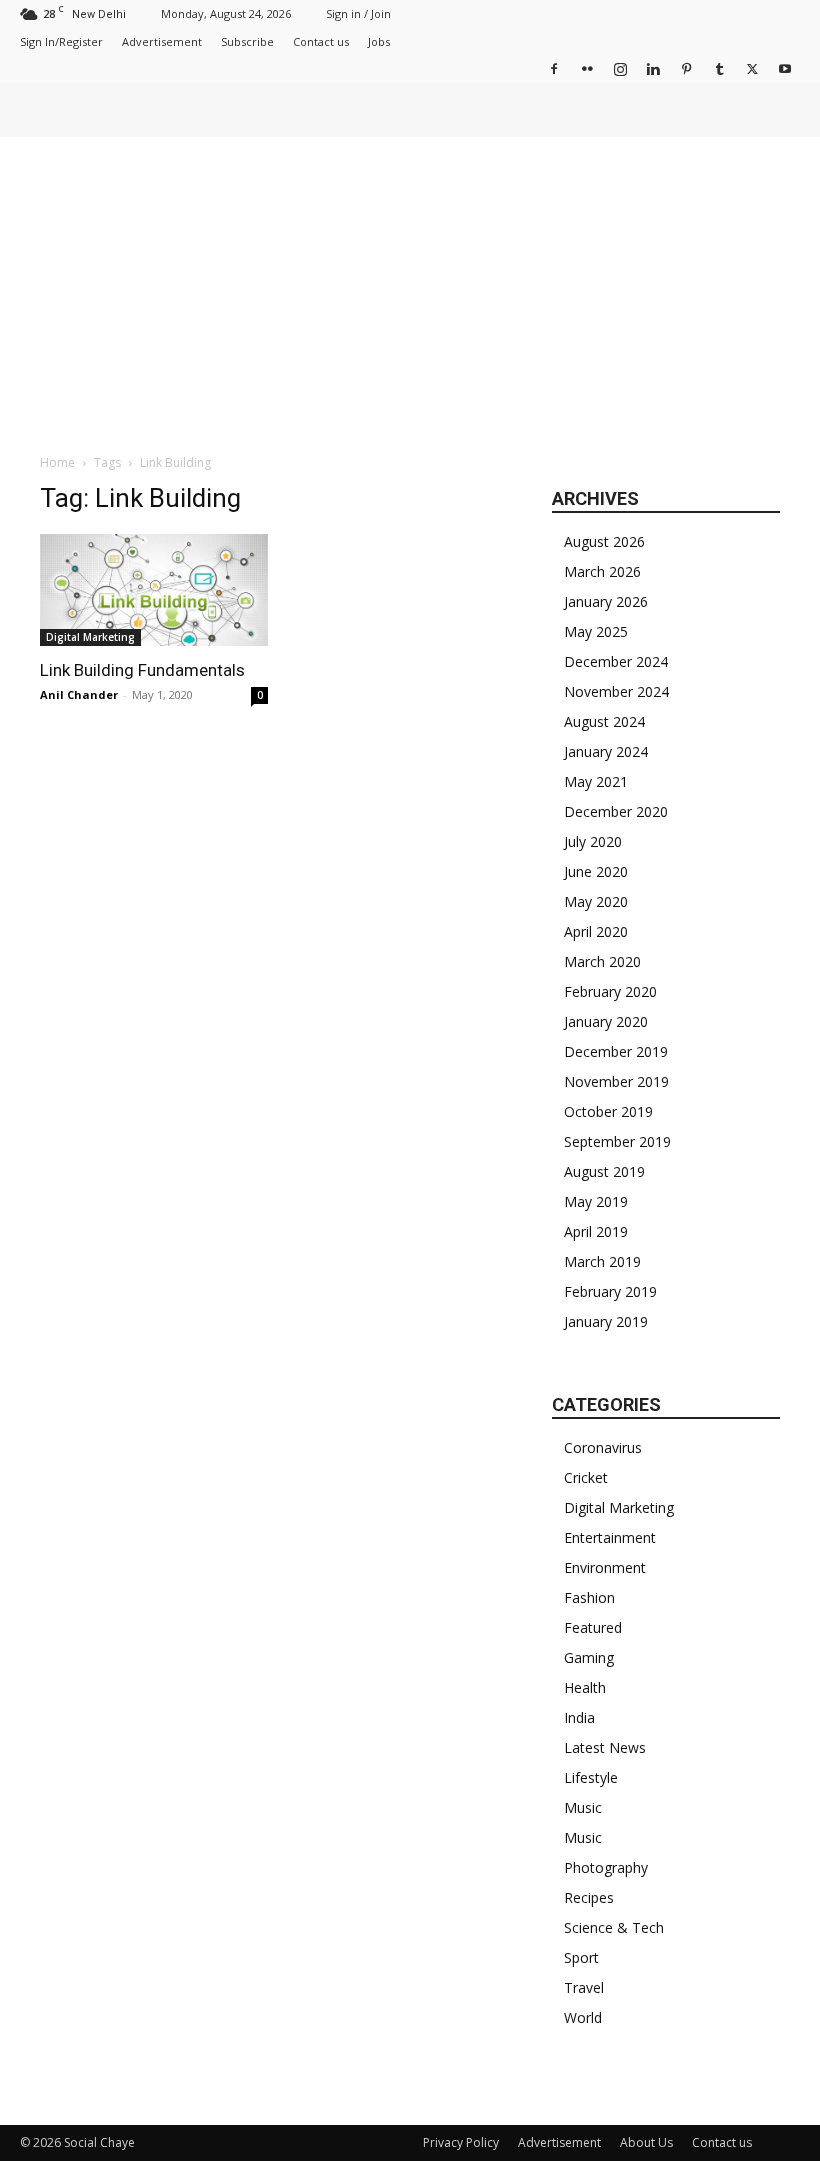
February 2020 (610, 991)
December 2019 (616, 1051)
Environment (605, 1567)
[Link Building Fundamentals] (154, 590)
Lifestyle (591, 1777)
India (579, 1717)
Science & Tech (614, 1927)
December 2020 (616, 811)
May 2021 (596, 781)
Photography (606, 1867)
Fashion (589, 1597)
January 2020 (606, 1021)
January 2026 (606, 601)
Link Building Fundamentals (142, 670)
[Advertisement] (410, 287)
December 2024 (616, 661)
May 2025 (596, 631)
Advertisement (162, 41)
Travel (584, 1987)
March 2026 (602, 571)
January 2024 (606, 751)
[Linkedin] (653, 68)
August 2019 (604, 1171)
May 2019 (596, 1201)
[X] (752, 68)
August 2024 (604, 721)
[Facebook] (554, 68)
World (583, 2017)
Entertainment (610, 1537)
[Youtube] (785, 68)
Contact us (321, 41)
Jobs (379, 41)
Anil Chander (79, 694)
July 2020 (593, 841)
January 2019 (606, 1321)
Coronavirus (603, 1447)
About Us (646, 2142)
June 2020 (596, 871)
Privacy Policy (461, 2142)
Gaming (589, 1657)
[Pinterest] (686, 68)
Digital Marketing (90, 637)
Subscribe (247, 41)
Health (585, 1687)
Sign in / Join (358, 13)
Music (583, 1807)
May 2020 (596, 901)
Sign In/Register (61, 41)
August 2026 (604, 541)
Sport (581, 1957)
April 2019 (596, 1231)
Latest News (605, 1747)
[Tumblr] (719, 68)
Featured (593, 1627)
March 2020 (602, 961)
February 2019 (610, 1291)
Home (57, 462)
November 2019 (616, 1081)
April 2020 (596, 931)
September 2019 (617, 1141)
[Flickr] (587, 68)
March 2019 (602, 1261)
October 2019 (608, 1111)
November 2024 (616, 691)
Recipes (589, 1897)
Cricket (586, 1477)
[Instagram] (620, 68)
